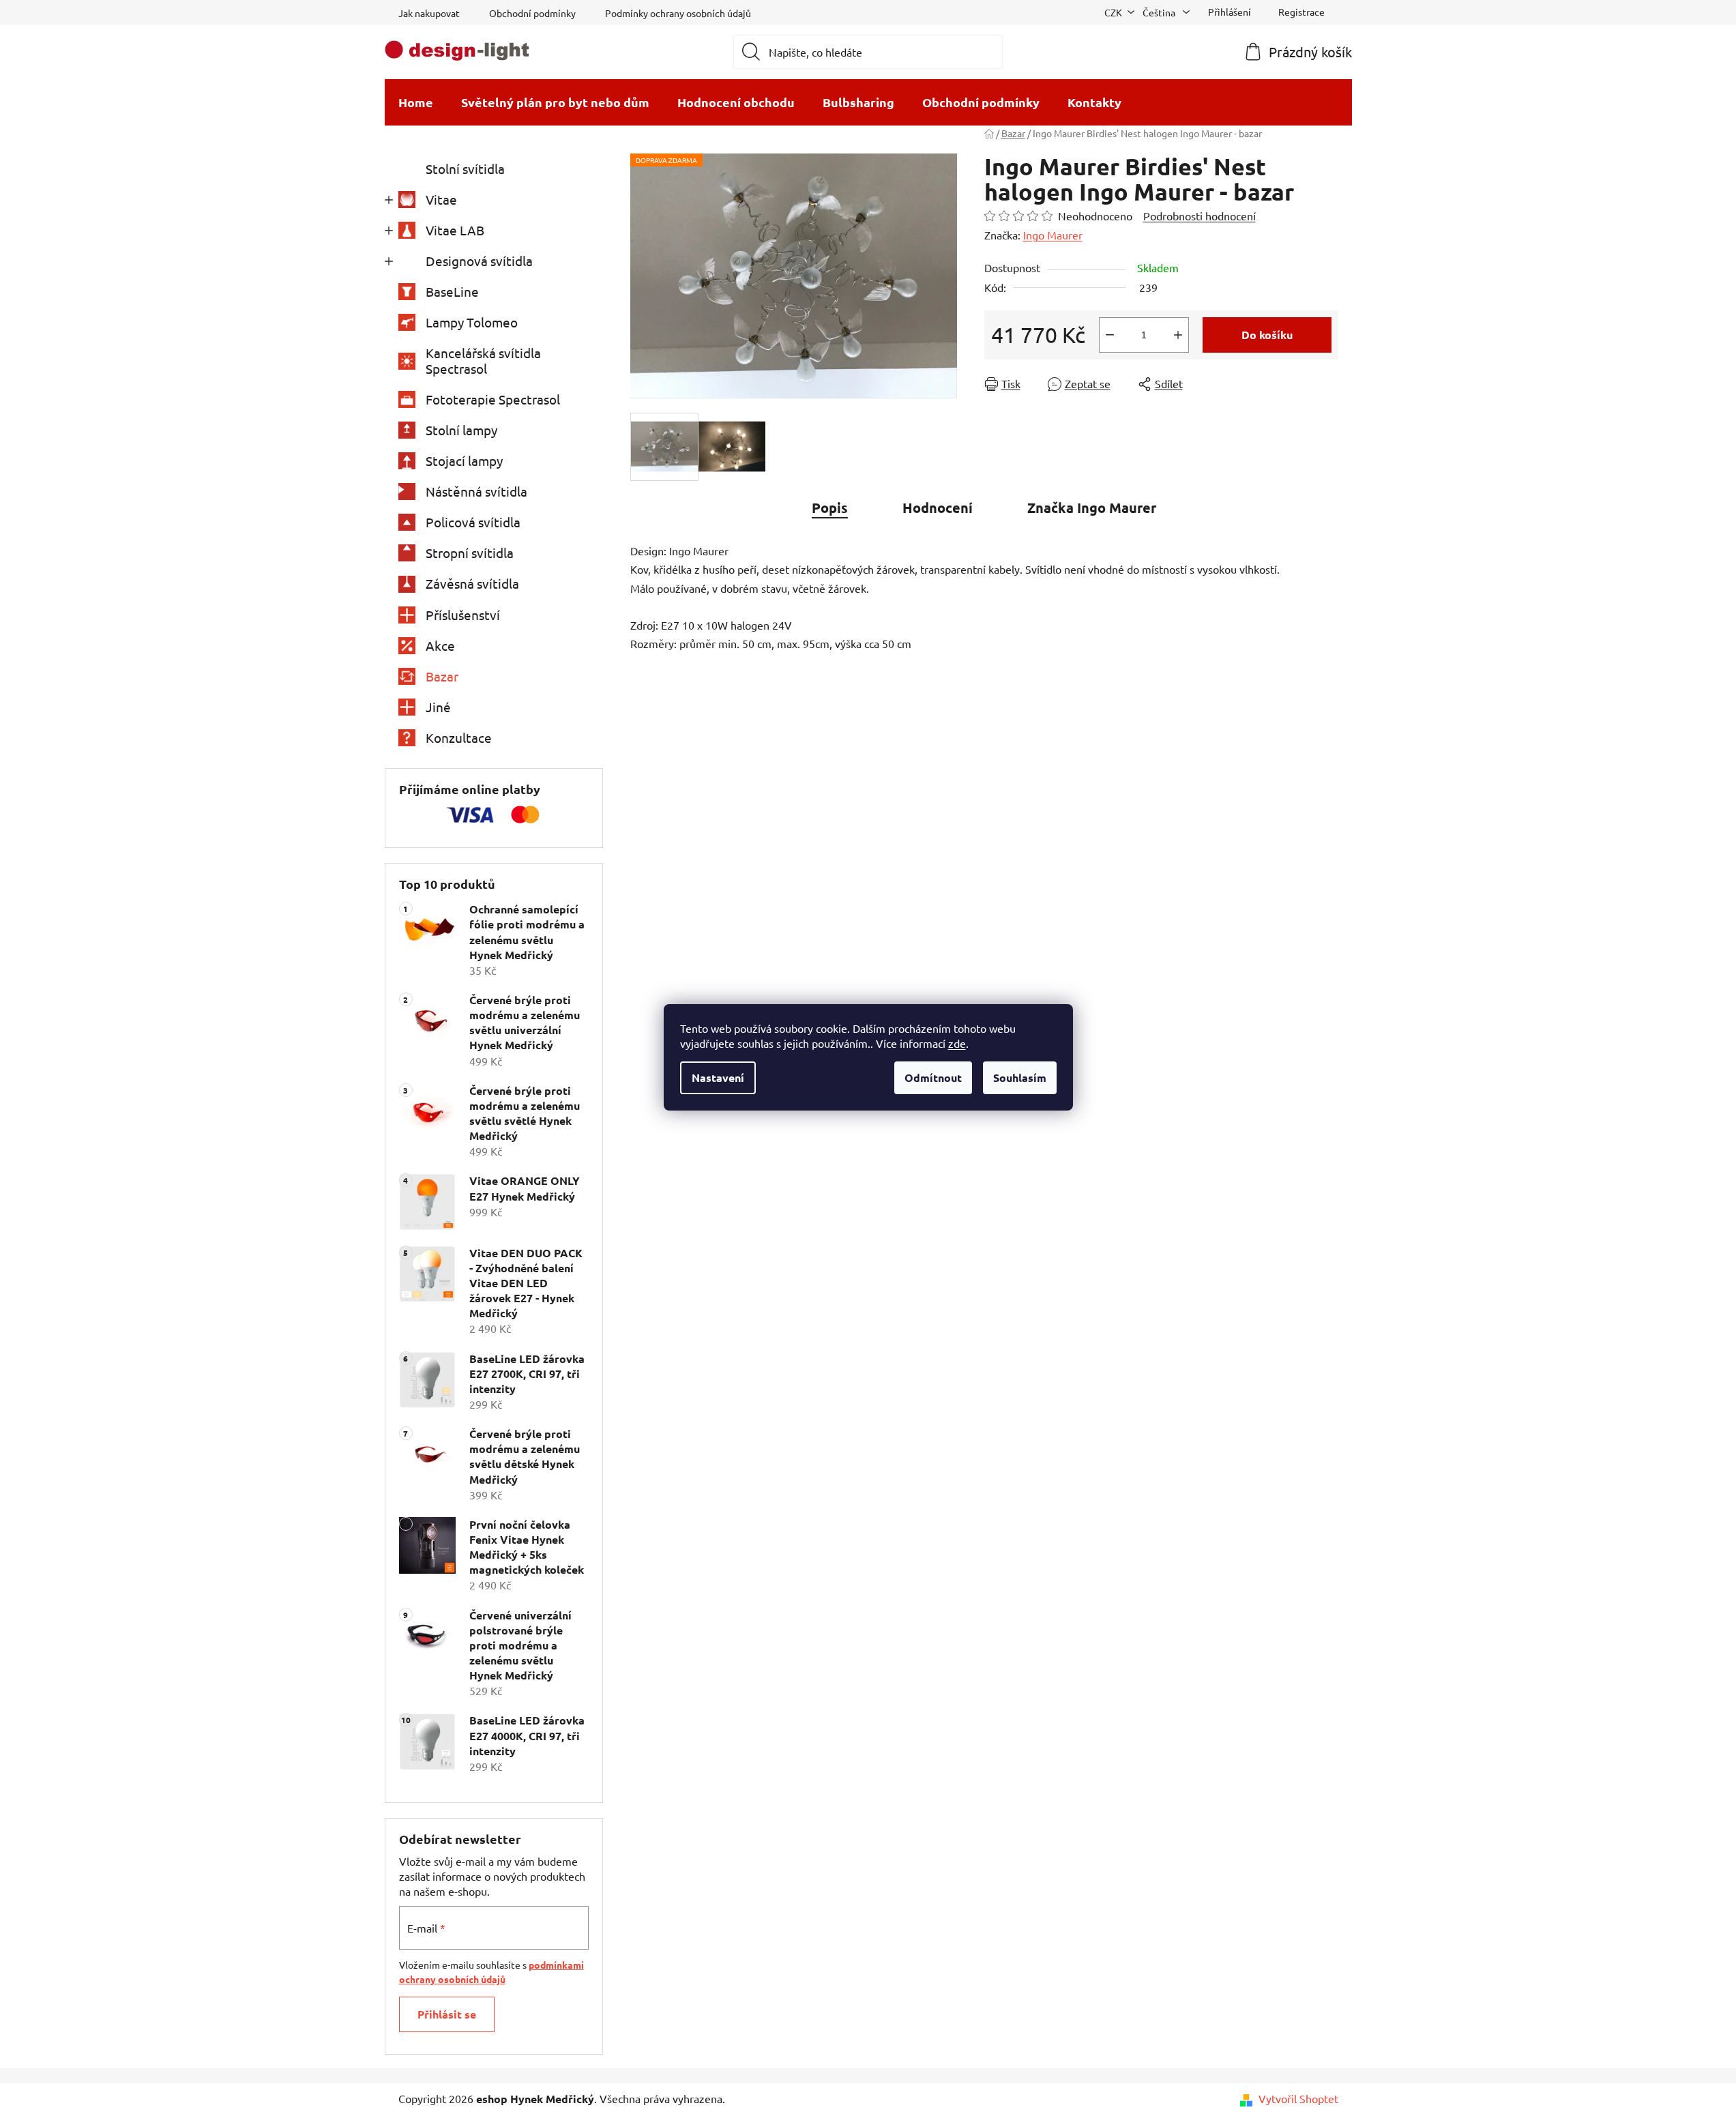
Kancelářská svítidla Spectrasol (483, 361)
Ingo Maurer (1053, 235)
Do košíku (1267, 335)
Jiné (438, 707)
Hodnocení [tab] (938, 508)
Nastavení (718, 1077)
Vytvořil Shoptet (1298, 2098)
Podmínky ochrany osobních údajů (678, 13)
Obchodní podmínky (532, 13)
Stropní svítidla (470, 553)
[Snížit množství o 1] (1110, 335)
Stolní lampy (461, 430)
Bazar (442, 676)
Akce (440, 645)
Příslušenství (463, 615)
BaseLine (452, 291)
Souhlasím (1020, 1077)
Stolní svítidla (465, 168)
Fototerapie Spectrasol (493, 399)
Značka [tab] (1092, 508)
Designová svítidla (479, 261)
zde (957, 1043)
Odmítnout (933, 1077)
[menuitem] (416, 102)
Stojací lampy (464, 460)
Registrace (1301, 12)
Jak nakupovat (429, 13)
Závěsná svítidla (472, 583)
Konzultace (459, 737)
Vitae (441, 199)
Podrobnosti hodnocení (1200, 216)
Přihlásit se (447, 2014)
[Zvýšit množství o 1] (1178, 335)
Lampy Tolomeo (472, 322)
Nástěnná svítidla (476, 491)
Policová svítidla (473, 522)
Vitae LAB (455, 230)
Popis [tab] (830, 508)
